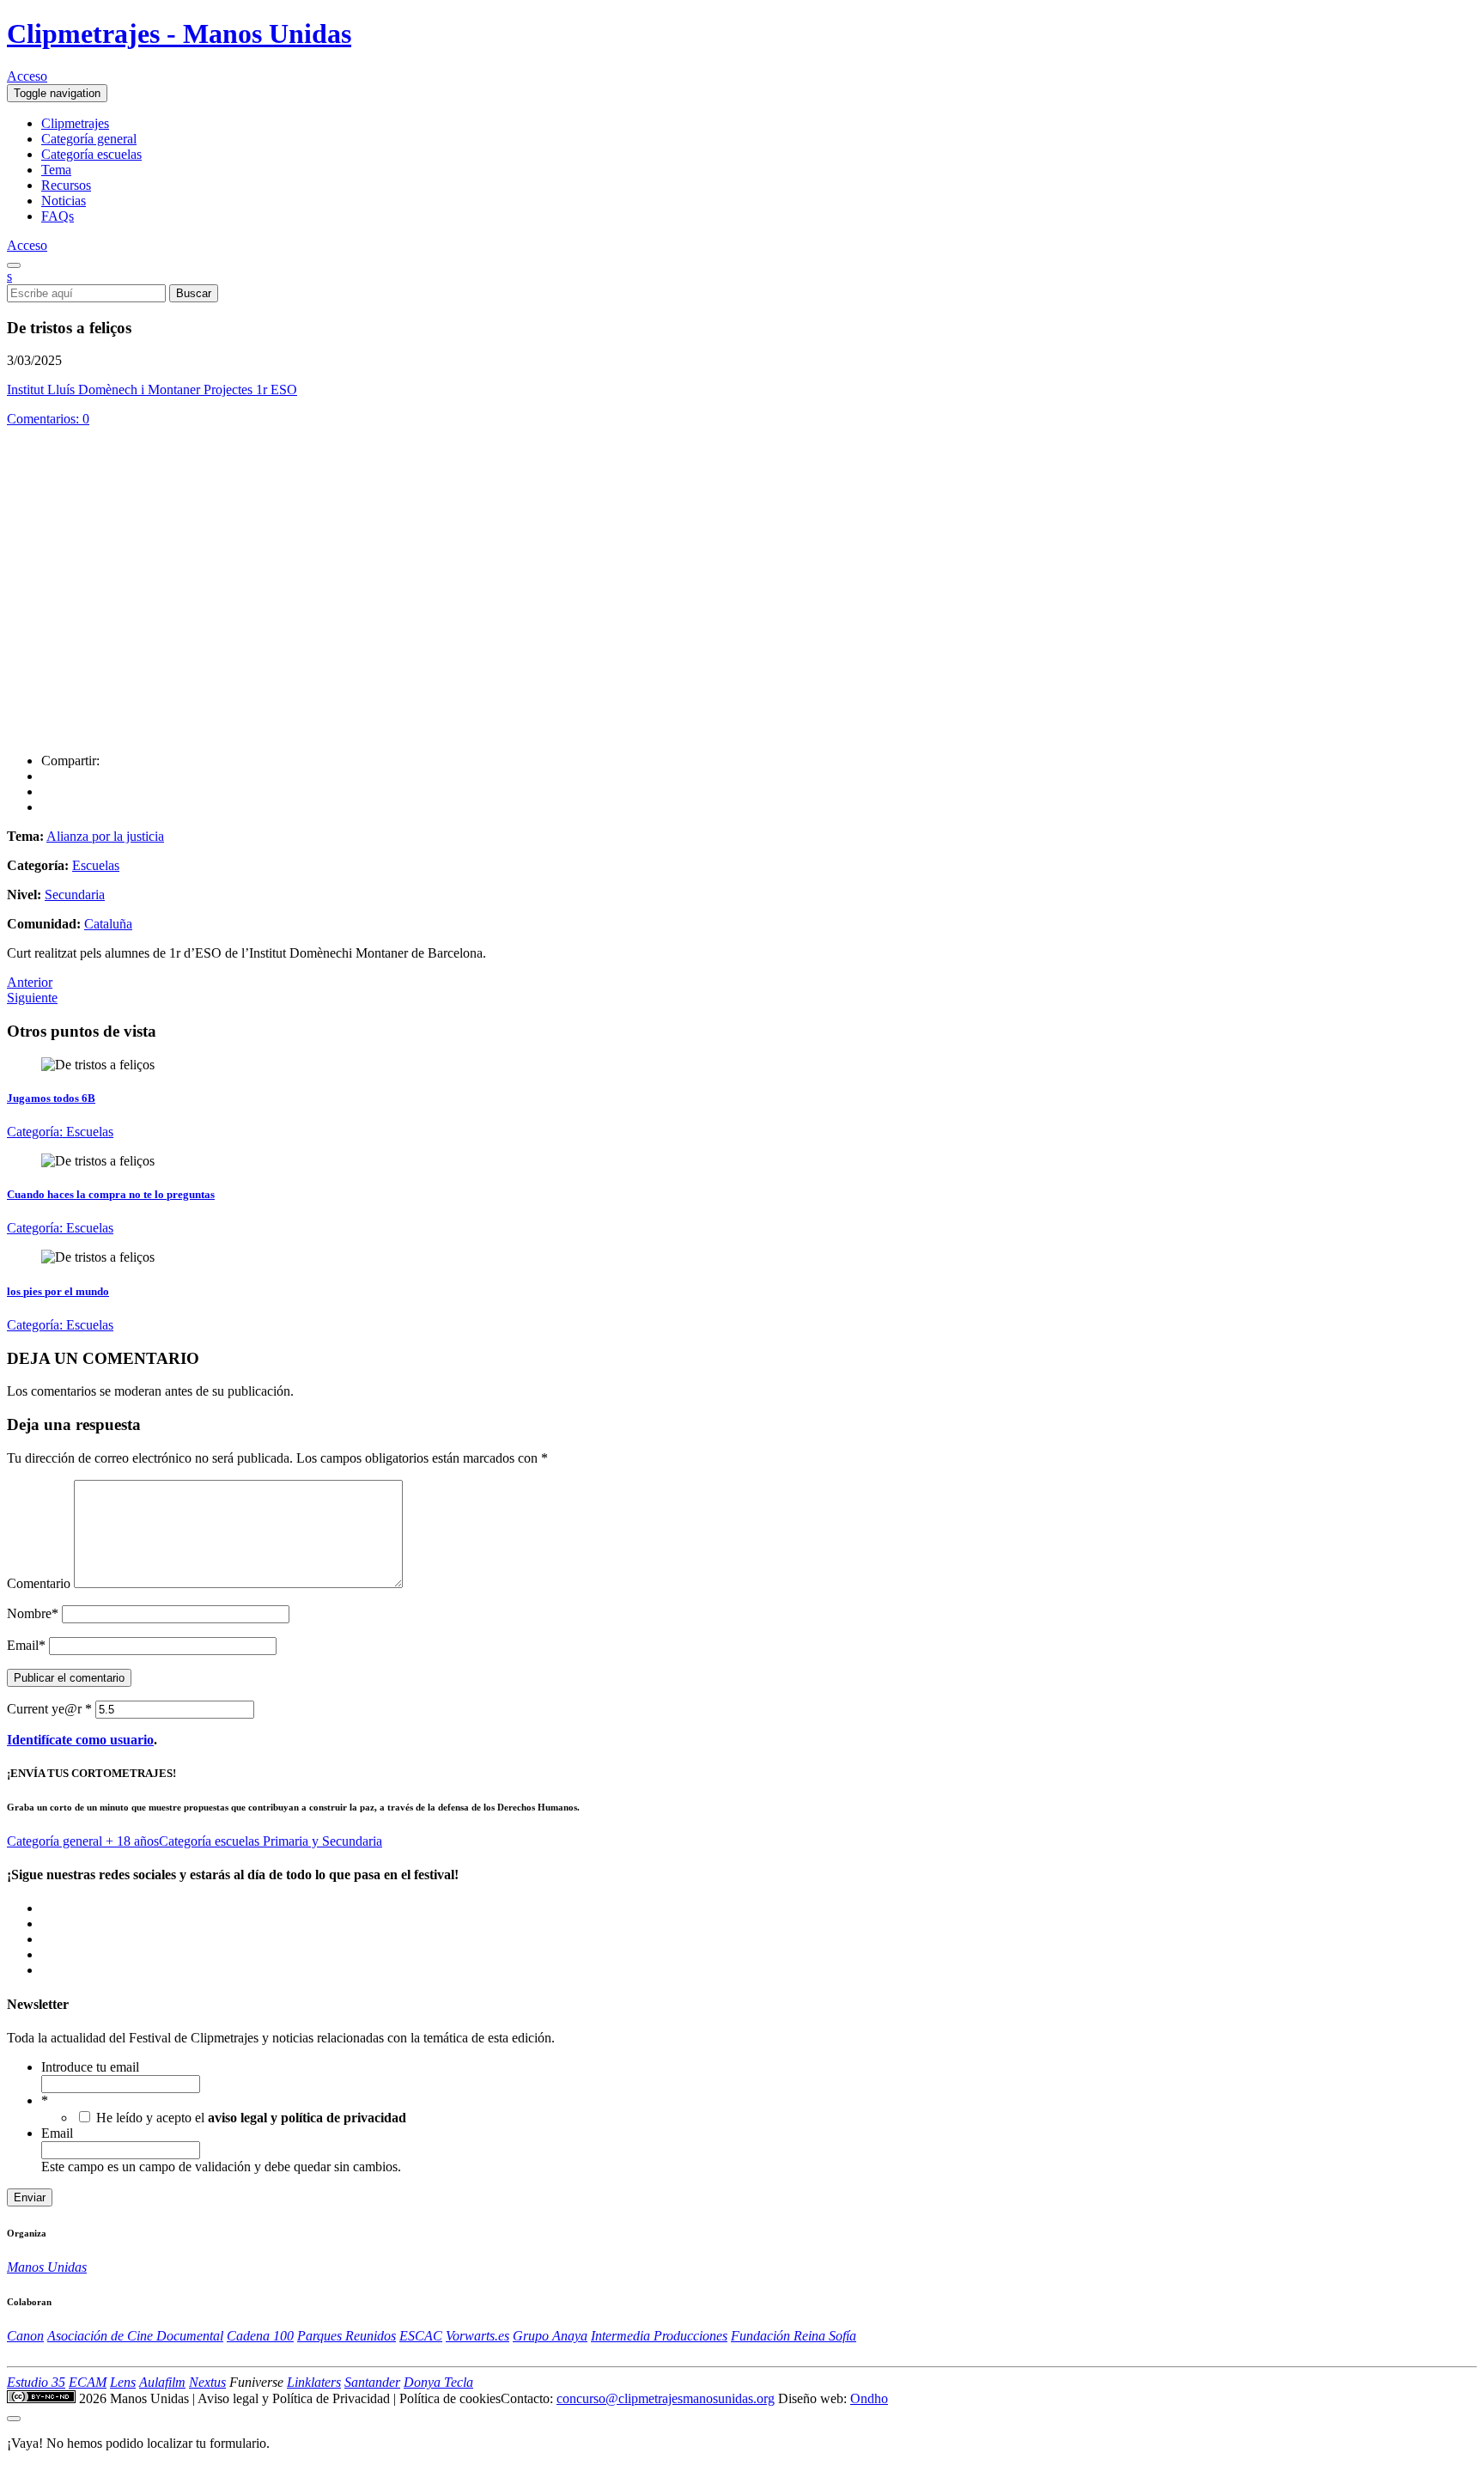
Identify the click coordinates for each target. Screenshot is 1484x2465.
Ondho (869, 2398)
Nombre (33, 1613)
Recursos (66, 185)
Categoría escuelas (91, 154)
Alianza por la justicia (105, 836)
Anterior (30, 982)
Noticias (64, 201)
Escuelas (96, 865)
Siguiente (32, 998)
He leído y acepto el (251, 2118)
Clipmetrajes (75, 123)
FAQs (58, 216)
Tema (56, 170)
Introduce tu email (90, 2067)
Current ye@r (49, 1709)
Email (26, 1645)
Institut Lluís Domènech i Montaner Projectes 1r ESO (152, 390)
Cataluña (108, 924)
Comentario (39, 1583)
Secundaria (75, 895)
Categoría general (89, 139)
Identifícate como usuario (80, 1740)
